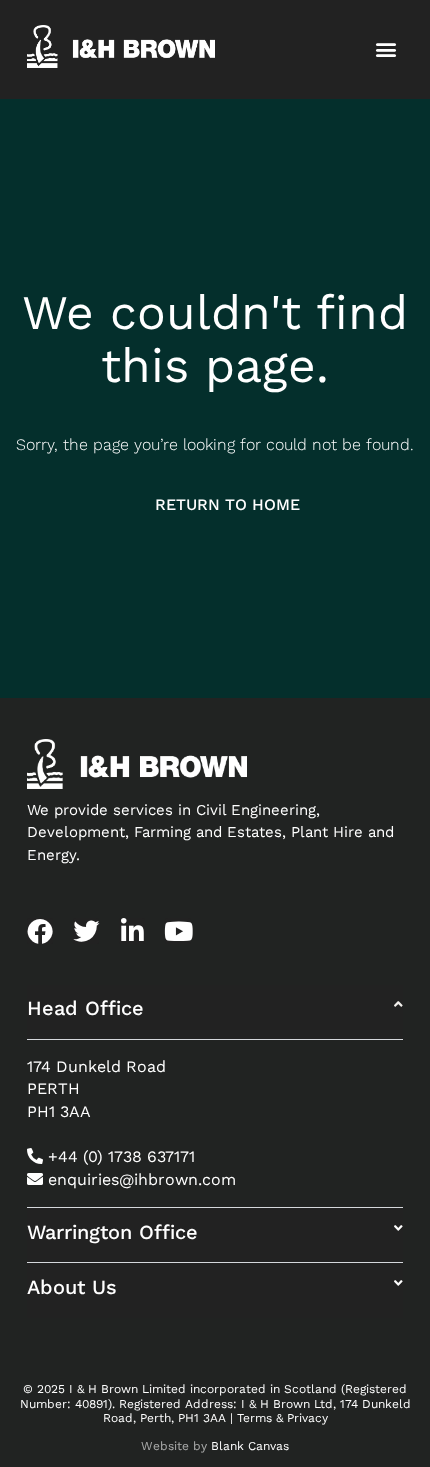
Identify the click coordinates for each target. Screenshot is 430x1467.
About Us (72, 1287)
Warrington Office (112, 1232)
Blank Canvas (250, 1446)
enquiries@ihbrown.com (142, 1179)
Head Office (85, 1008)
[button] (386, 49)
